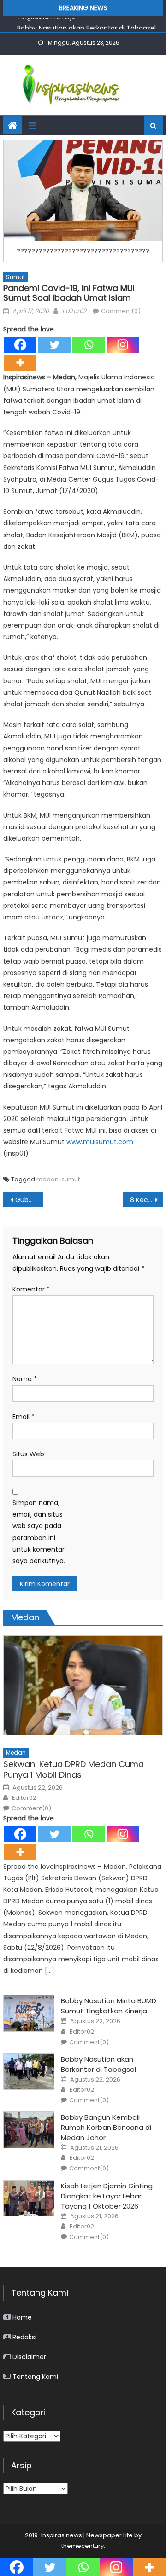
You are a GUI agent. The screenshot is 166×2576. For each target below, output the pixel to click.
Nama (25, 1379)
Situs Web (28, 1454)
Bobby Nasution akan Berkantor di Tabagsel (86, 25)
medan (47, 1179)
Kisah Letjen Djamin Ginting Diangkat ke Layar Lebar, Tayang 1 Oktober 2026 (107, 2196)
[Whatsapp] (89, 345)
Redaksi (24, 2337)
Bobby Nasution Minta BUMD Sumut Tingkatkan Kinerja (109, 2006)
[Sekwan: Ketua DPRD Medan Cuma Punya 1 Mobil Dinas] (83, 1685)
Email (24, 1417)
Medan (16, 1753)
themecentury (83, 2546)
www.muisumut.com (100, 1142)
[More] (20, 363)
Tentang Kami (35, 2377)
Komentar (31, 1289)
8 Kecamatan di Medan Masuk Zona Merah (146, 1200)
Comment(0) (121, 311)
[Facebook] (20, 345)
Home (22, 2317)
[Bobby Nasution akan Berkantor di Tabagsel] (29, 2072)
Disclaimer (29, 2357)
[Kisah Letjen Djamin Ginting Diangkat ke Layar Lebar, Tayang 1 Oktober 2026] (29, 2198)
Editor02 (74, 311)
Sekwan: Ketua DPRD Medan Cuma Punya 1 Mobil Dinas (74, 1770)
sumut (71, 1179)
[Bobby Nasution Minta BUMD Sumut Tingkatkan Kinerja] (29, 2013)
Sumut (15, 277)
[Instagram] (123, 345)
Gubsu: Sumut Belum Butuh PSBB (29, 1200)
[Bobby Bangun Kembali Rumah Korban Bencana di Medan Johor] (29, 2130)
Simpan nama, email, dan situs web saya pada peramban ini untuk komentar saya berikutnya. (39, 1532)
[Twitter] (54, 345)
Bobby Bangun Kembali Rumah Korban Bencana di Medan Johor (106, 2127)
